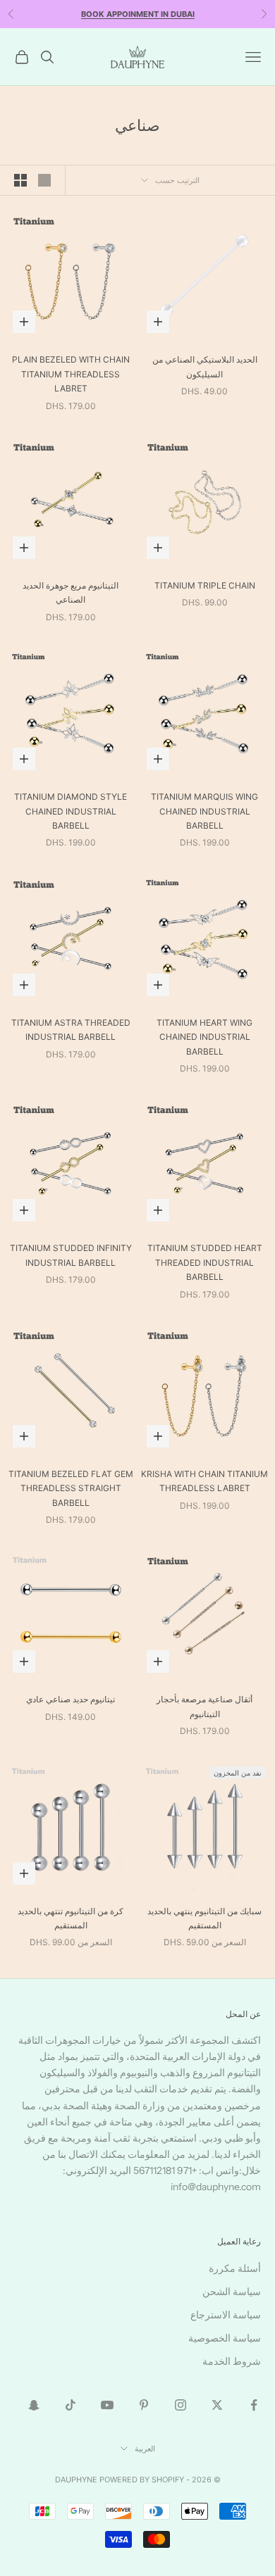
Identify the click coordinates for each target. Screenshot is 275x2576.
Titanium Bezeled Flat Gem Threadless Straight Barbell (71, 1488)
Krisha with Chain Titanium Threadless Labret (204, 1481)
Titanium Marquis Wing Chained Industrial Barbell (204, 811)
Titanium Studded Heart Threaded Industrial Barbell (205, 1262)
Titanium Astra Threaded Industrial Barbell (71, 1030)
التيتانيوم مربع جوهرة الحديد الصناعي (71, 592)
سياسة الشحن (232, 2292)
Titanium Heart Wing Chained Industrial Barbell (204, 1037)
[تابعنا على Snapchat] (34, 2405)
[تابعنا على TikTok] (71, 2405)
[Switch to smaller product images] (20, 180)
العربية (145, 2449)
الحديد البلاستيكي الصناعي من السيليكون (205, 366)
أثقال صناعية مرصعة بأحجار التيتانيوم (204, 1706)
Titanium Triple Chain (205, 585)
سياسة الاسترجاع (226, 2315)
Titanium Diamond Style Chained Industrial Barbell (71, 811)
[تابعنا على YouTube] (107, 2405)
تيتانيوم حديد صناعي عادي (71, 1699)
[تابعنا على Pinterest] (144, 2405)
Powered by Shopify (142, 2480)
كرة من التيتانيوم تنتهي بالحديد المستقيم (71, 1918)
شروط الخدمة (232, 2361)
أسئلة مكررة (235, 2268)
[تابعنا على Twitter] (217, 2405)
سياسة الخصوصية (225, 2338)
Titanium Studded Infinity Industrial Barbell (71, 1255)
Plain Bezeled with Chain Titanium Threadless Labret (71, 374)
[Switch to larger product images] (44, 180)
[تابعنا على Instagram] (181, 2405)
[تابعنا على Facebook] (254, 2405)
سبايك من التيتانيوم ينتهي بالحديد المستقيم (204, 1918)
